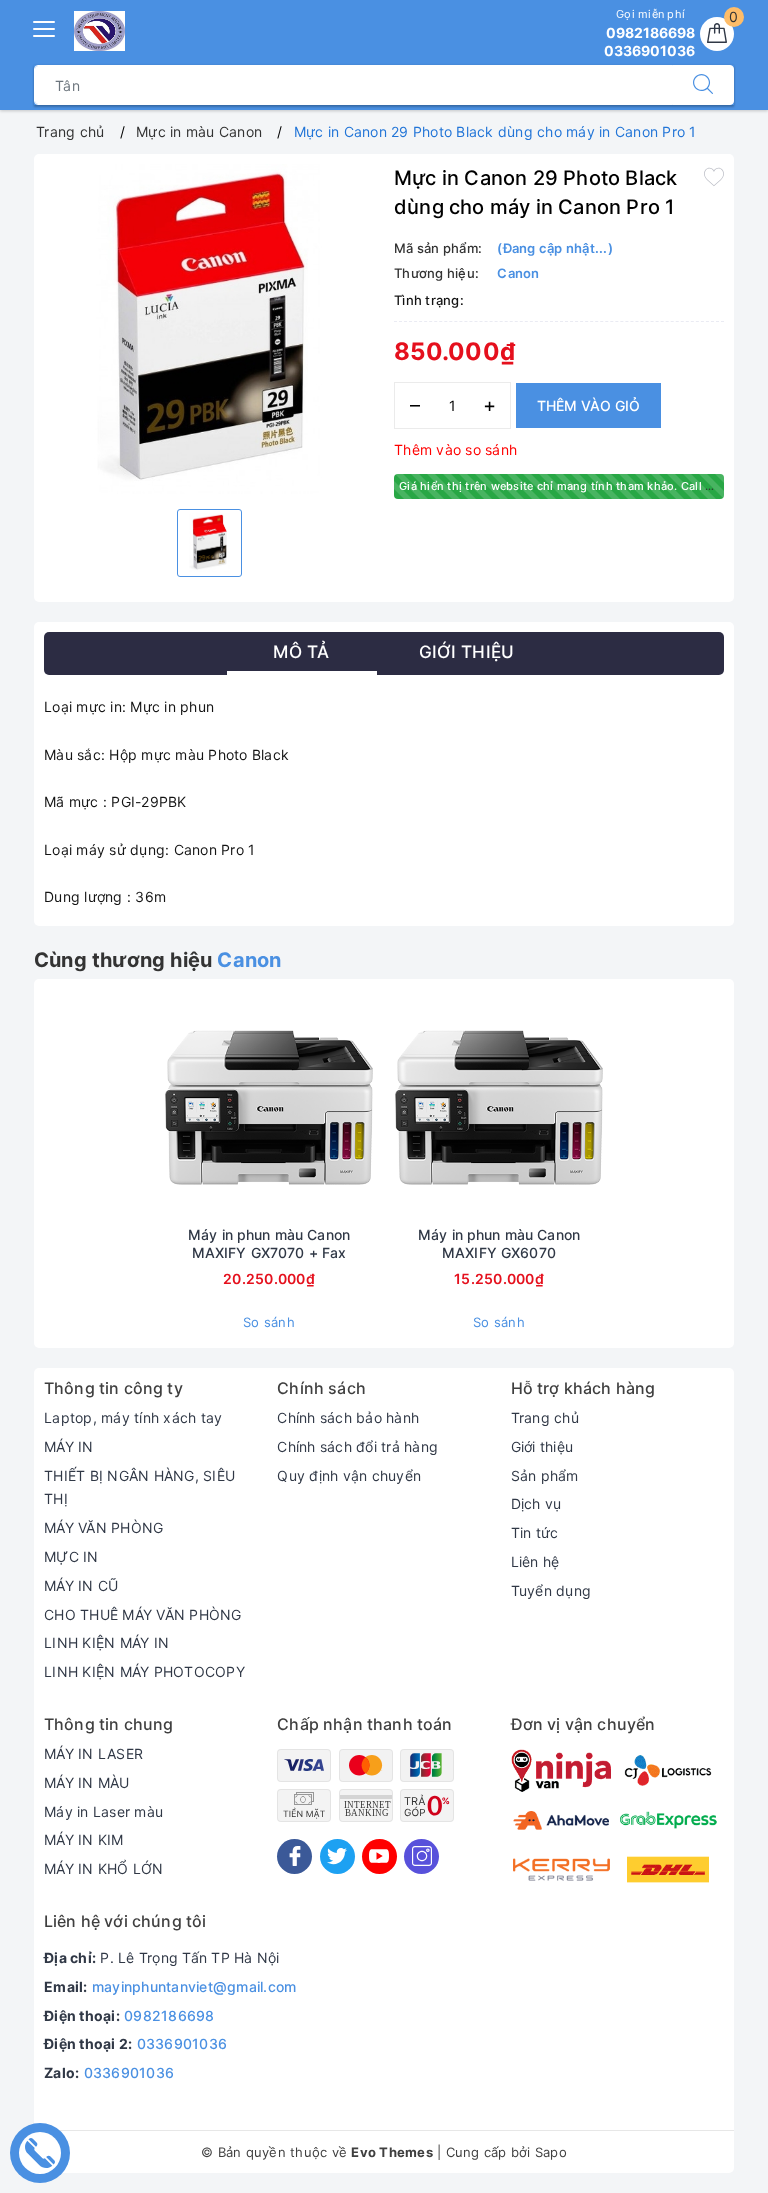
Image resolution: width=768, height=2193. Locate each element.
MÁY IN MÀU (87, 1782)
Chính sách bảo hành (348, 1417)
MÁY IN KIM (84, 1839)
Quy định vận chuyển (349, 1475)
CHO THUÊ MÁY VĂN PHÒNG (143, 1614)
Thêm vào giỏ (588, 405)
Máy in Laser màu (103, 1811)
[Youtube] (379, 1856)
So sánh (269, 1322)
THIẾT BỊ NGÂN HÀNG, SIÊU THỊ (139, 1487)
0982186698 (169, 2015)
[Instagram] (421, 1856)
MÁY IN (69, 1446)
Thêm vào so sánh (455, 449)
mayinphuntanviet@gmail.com (194, 1986)
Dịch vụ (536, 1503)
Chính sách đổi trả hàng (357, 1446)
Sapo (551, 2152)
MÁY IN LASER (93, 1753)
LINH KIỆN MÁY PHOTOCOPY (144, 1671)
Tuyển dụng (551, 1590)
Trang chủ (545, 1417)
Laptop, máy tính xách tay (133, 1417)
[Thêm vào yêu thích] (714, 176)
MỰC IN (71, 1556)
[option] (209, 329)
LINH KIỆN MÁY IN (106, 1642)
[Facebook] (294, 1856)
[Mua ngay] (175, 1108)
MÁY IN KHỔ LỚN (104, 1868)
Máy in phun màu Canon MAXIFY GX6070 (499, 1243)
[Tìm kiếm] (703, 85)
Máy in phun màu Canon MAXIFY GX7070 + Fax (269, 1243)
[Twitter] (337, 1856)
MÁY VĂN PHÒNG (103, 1527)
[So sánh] (363, 1108)
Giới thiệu (542, 1446)
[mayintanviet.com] (99, 31)
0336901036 (182, 2043)
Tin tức (535, 1532)
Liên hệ (535, 1561)
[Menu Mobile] (45, 26)
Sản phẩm (545, 1475)
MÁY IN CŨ (81, 1585)
